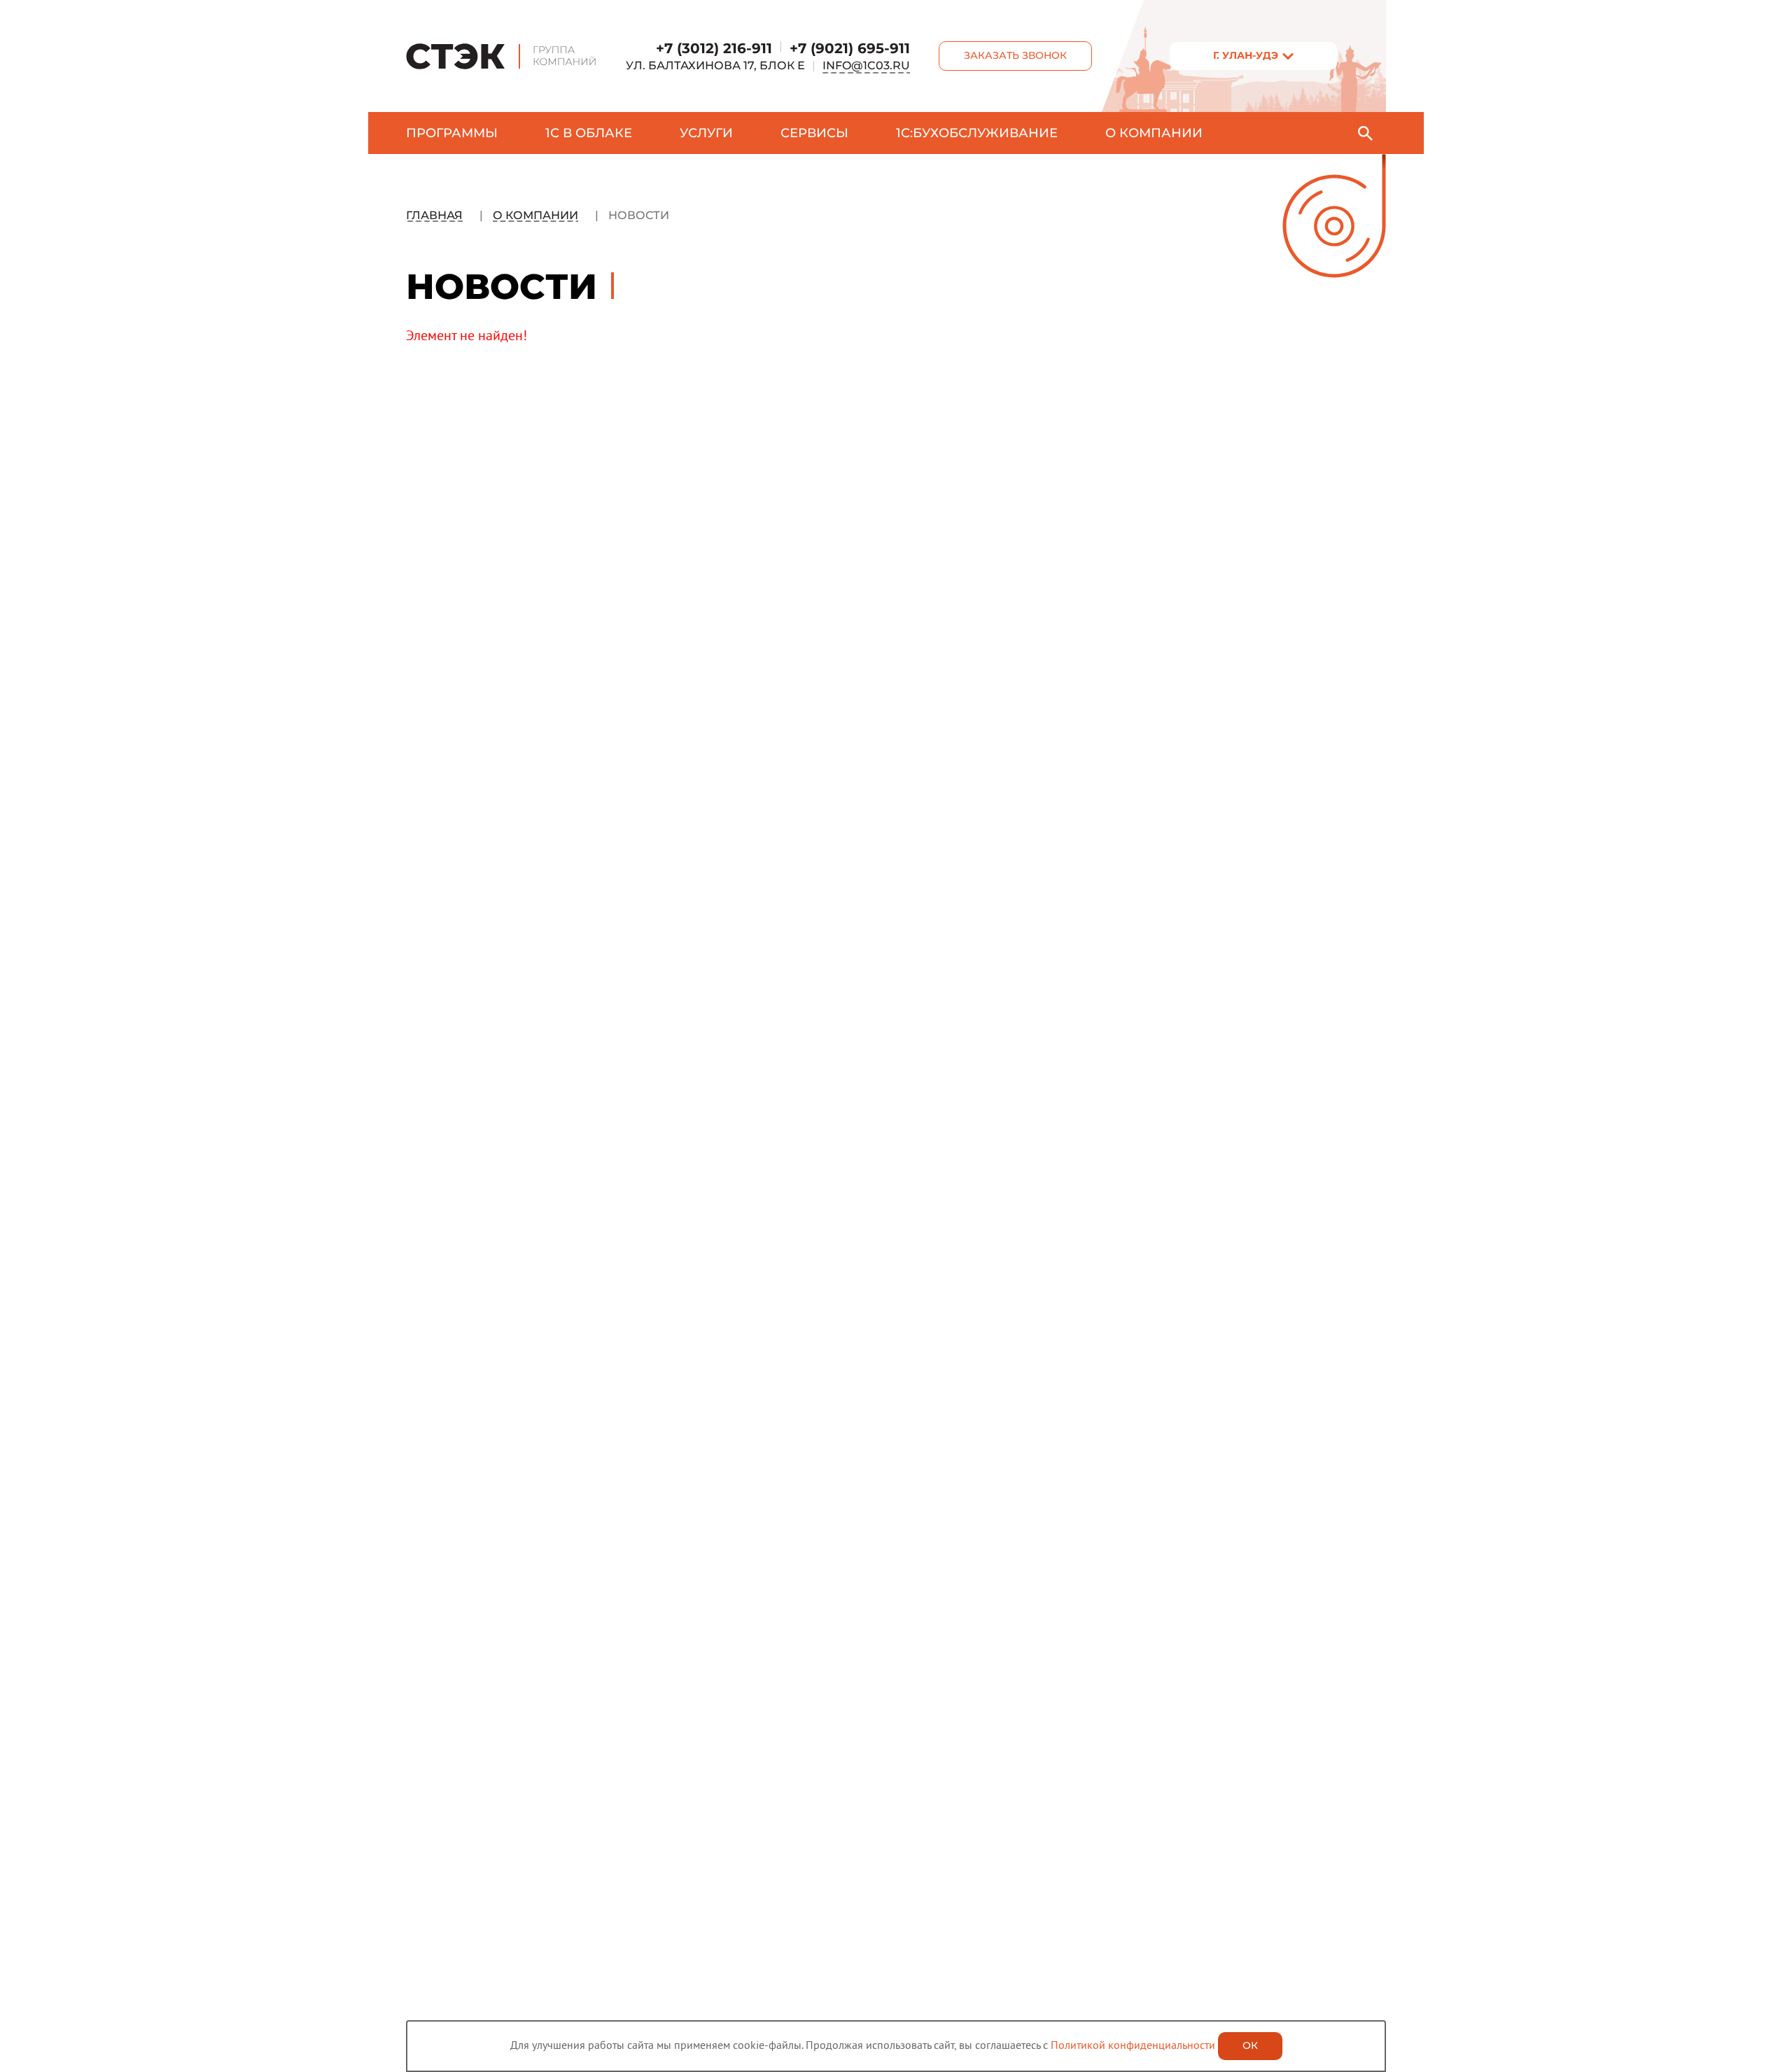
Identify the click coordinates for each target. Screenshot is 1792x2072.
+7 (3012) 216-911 (714, 48)
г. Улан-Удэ (1246, 55)
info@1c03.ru (866, 65)
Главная (434, 215)
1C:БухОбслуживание (977, 133)
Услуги (706, 133)
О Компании (535, 215)
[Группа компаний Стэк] (502, 56)
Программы (452, 133)
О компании (1154, 133)
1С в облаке (589, 133)
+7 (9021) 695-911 (850, 48)
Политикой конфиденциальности (1133, 2045)
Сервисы (814, 133)
